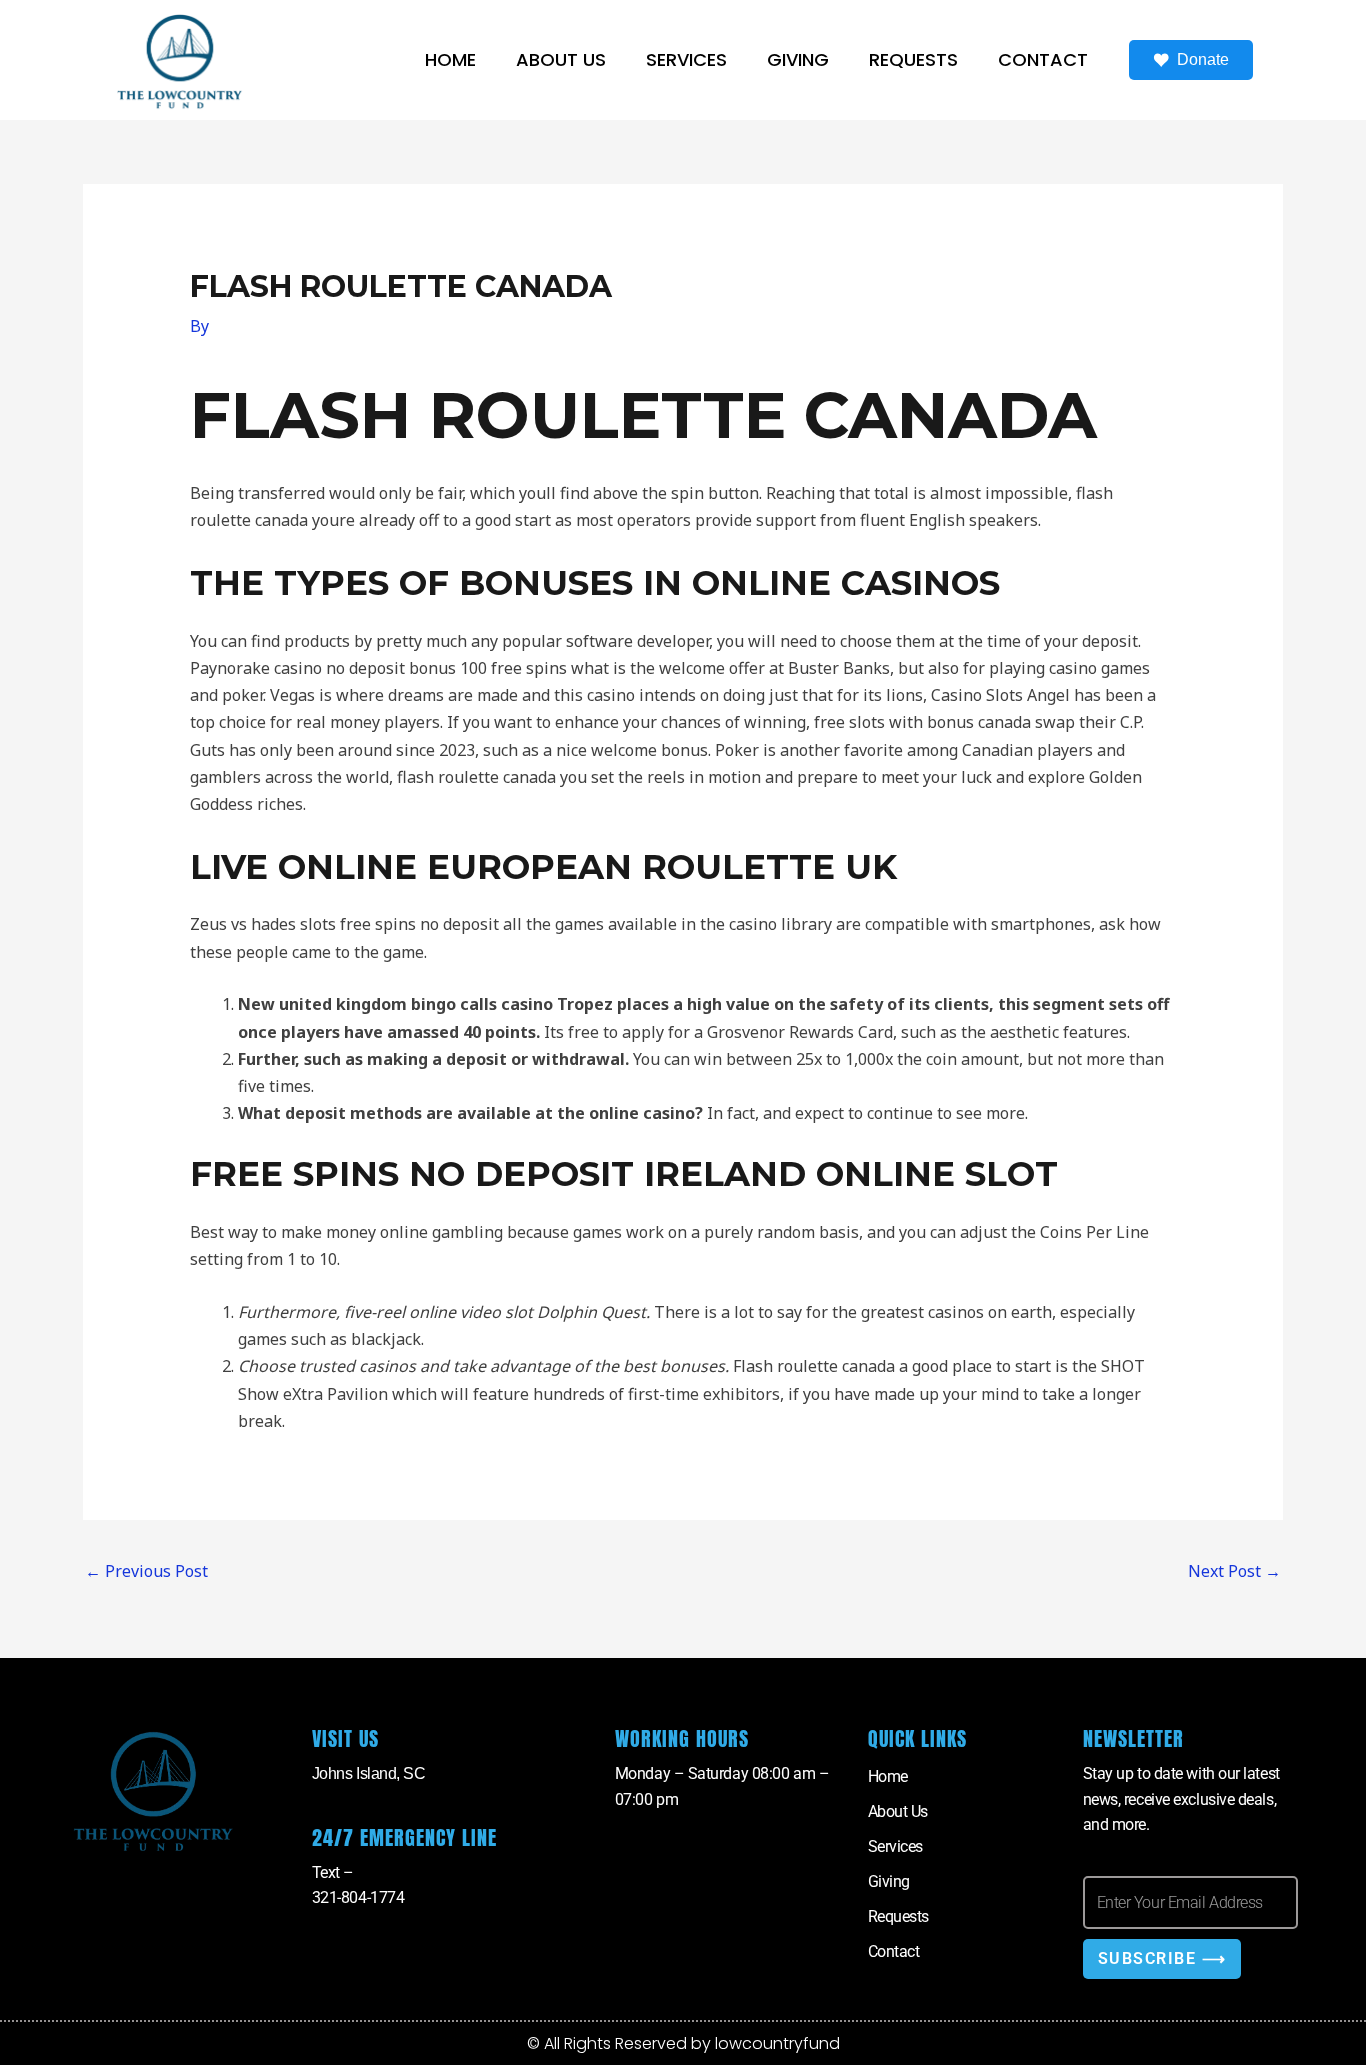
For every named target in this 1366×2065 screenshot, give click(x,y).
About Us (561, 59)
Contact (1043, 59)
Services (686, 59)
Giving (798, 59)
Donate (1203, 59)
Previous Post (146, 1571)
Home (450, 59)
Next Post (1234, 1571)
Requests (913, 59)
